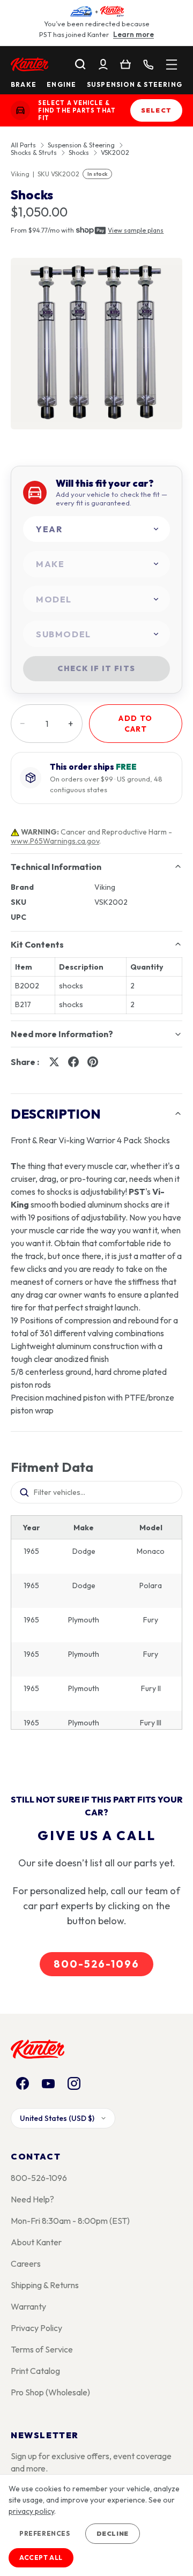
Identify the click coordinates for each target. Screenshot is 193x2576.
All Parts (23, 145)
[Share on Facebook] (73, 1062)
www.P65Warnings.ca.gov (55, 841)
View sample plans (136, 230)
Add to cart (135, 724)
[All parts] (172, 64)
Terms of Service (42, 2349)
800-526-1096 (96, 1964)
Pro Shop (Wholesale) (50, 2392)
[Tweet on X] (54, 1062)
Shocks (79, 153)
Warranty (28, 2306)
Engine (61, 85)
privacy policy (31, 2511)
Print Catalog (35, 2371)
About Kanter (36, 2242)
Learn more (133, 34)
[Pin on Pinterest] (93, 1062)
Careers (26, 2264)
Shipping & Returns (45, 2285)
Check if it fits (96, 668)
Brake (24, 85)
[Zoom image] (96, 344)
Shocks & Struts (34, 153)
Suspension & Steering (135, 85)
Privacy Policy (36, 2328)
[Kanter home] (20, 110)
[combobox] (96, 529)
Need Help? (32, 2199)
